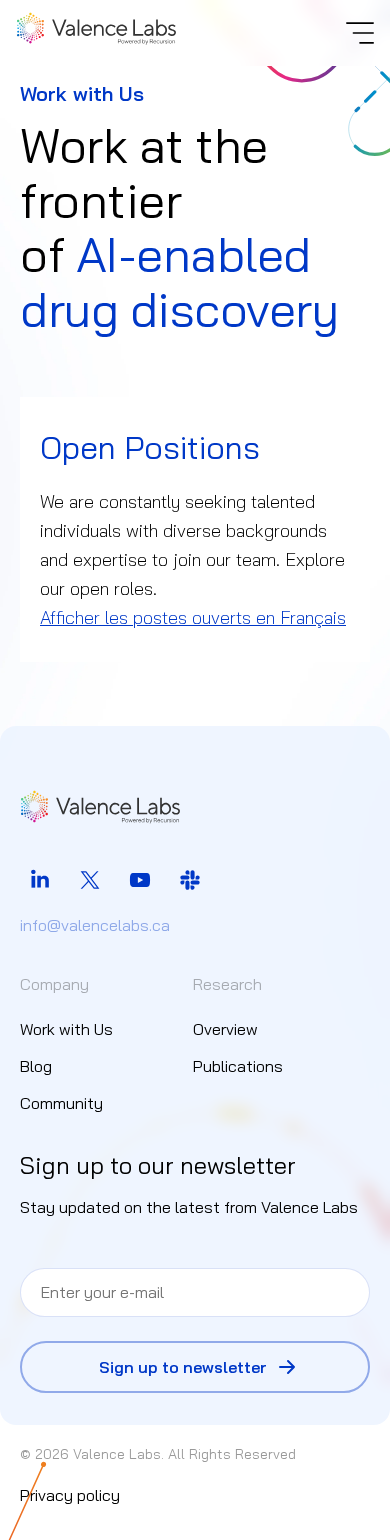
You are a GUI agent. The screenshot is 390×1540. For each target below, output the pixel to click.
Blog (36, 1066)
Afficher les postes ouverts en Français (193, 617)
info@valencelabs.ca (95, 925)
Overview (225, 1029)
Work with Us (66, 1029)
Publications (238, 1066)
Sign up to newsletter (183, 1367)
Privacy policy (70, 1495)
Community (61, 1103)
